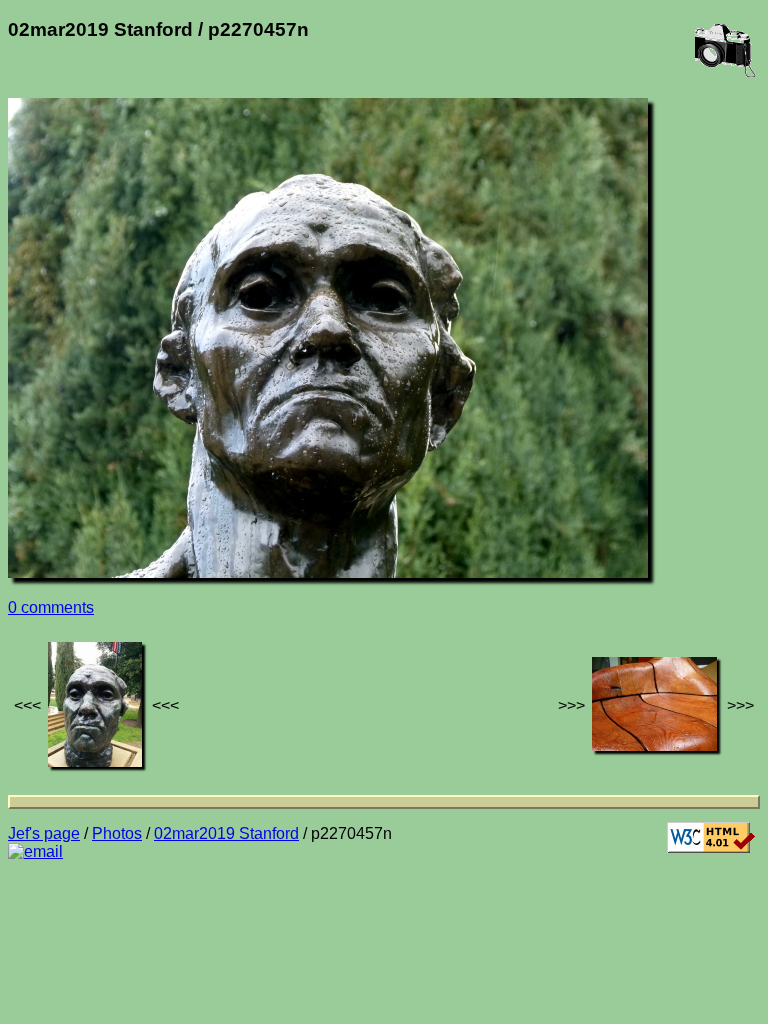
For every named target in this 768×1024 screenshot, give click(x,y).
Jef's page (44, 833)
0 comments (51, 607)
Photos (117, 833)
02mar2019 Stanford (226, 833)
